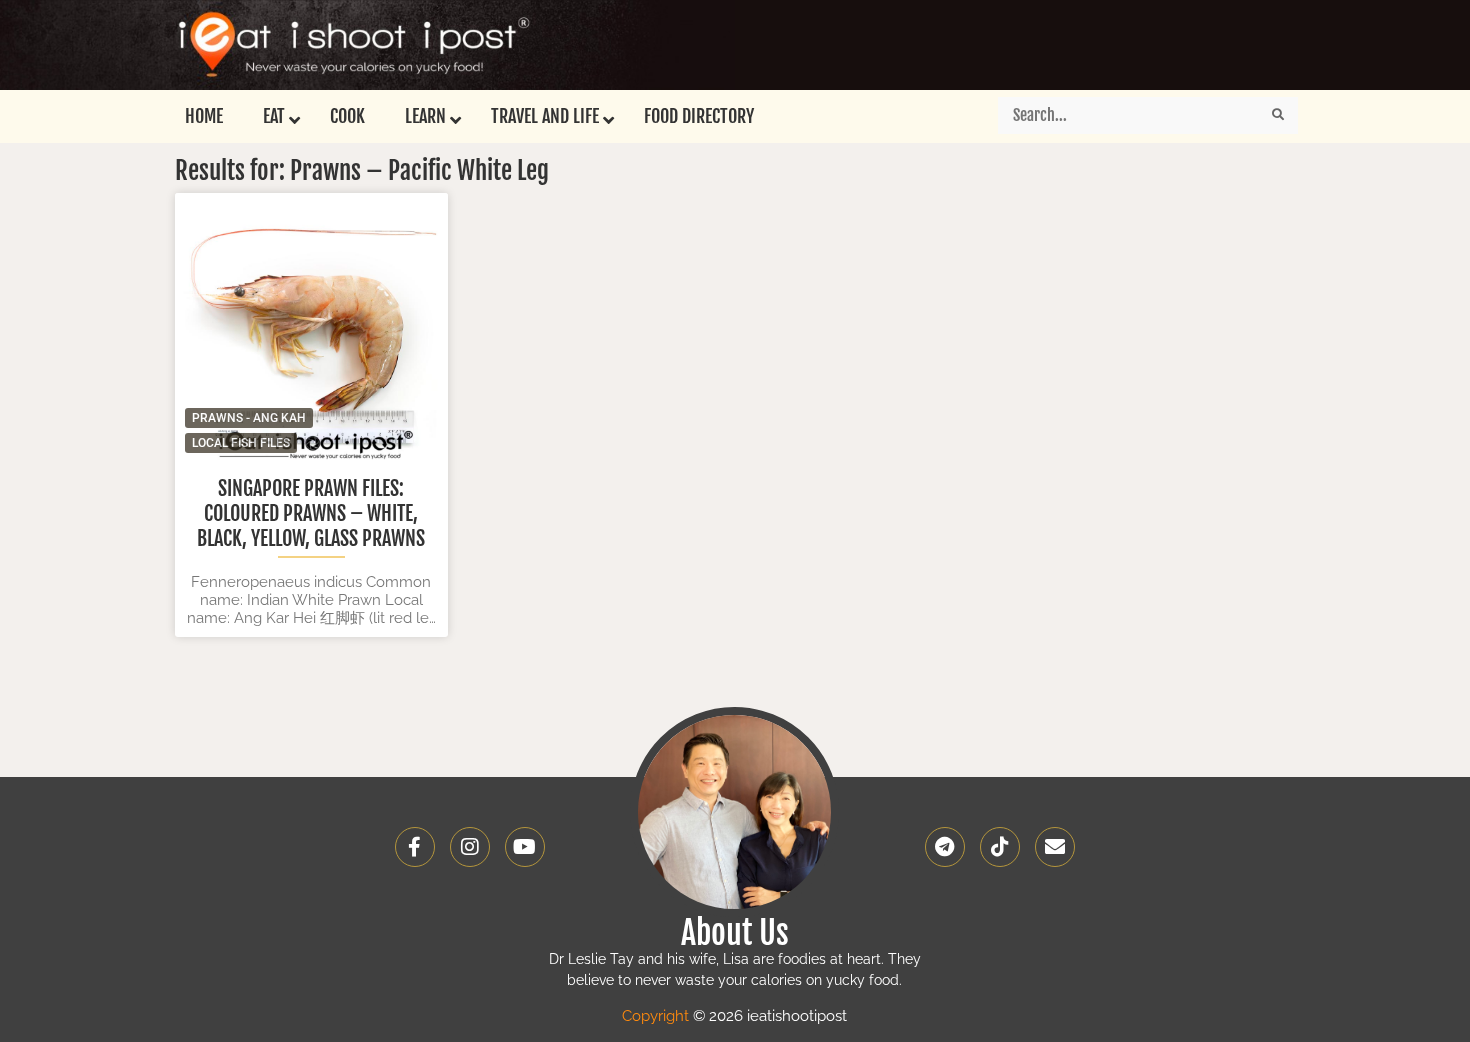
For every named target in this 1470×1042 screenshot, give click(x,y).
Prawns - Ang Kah (249, 418)
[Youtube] (525, 847)
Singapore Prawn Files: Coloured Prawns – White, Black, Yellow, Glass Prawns (311, 513)
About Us (735, 933)
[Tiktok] (1000, 847)
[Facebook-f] (415, 847)
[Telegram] (945, 847)
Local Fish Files (241, 443)
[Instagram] (470, 847)
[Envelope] (1055, 847)
